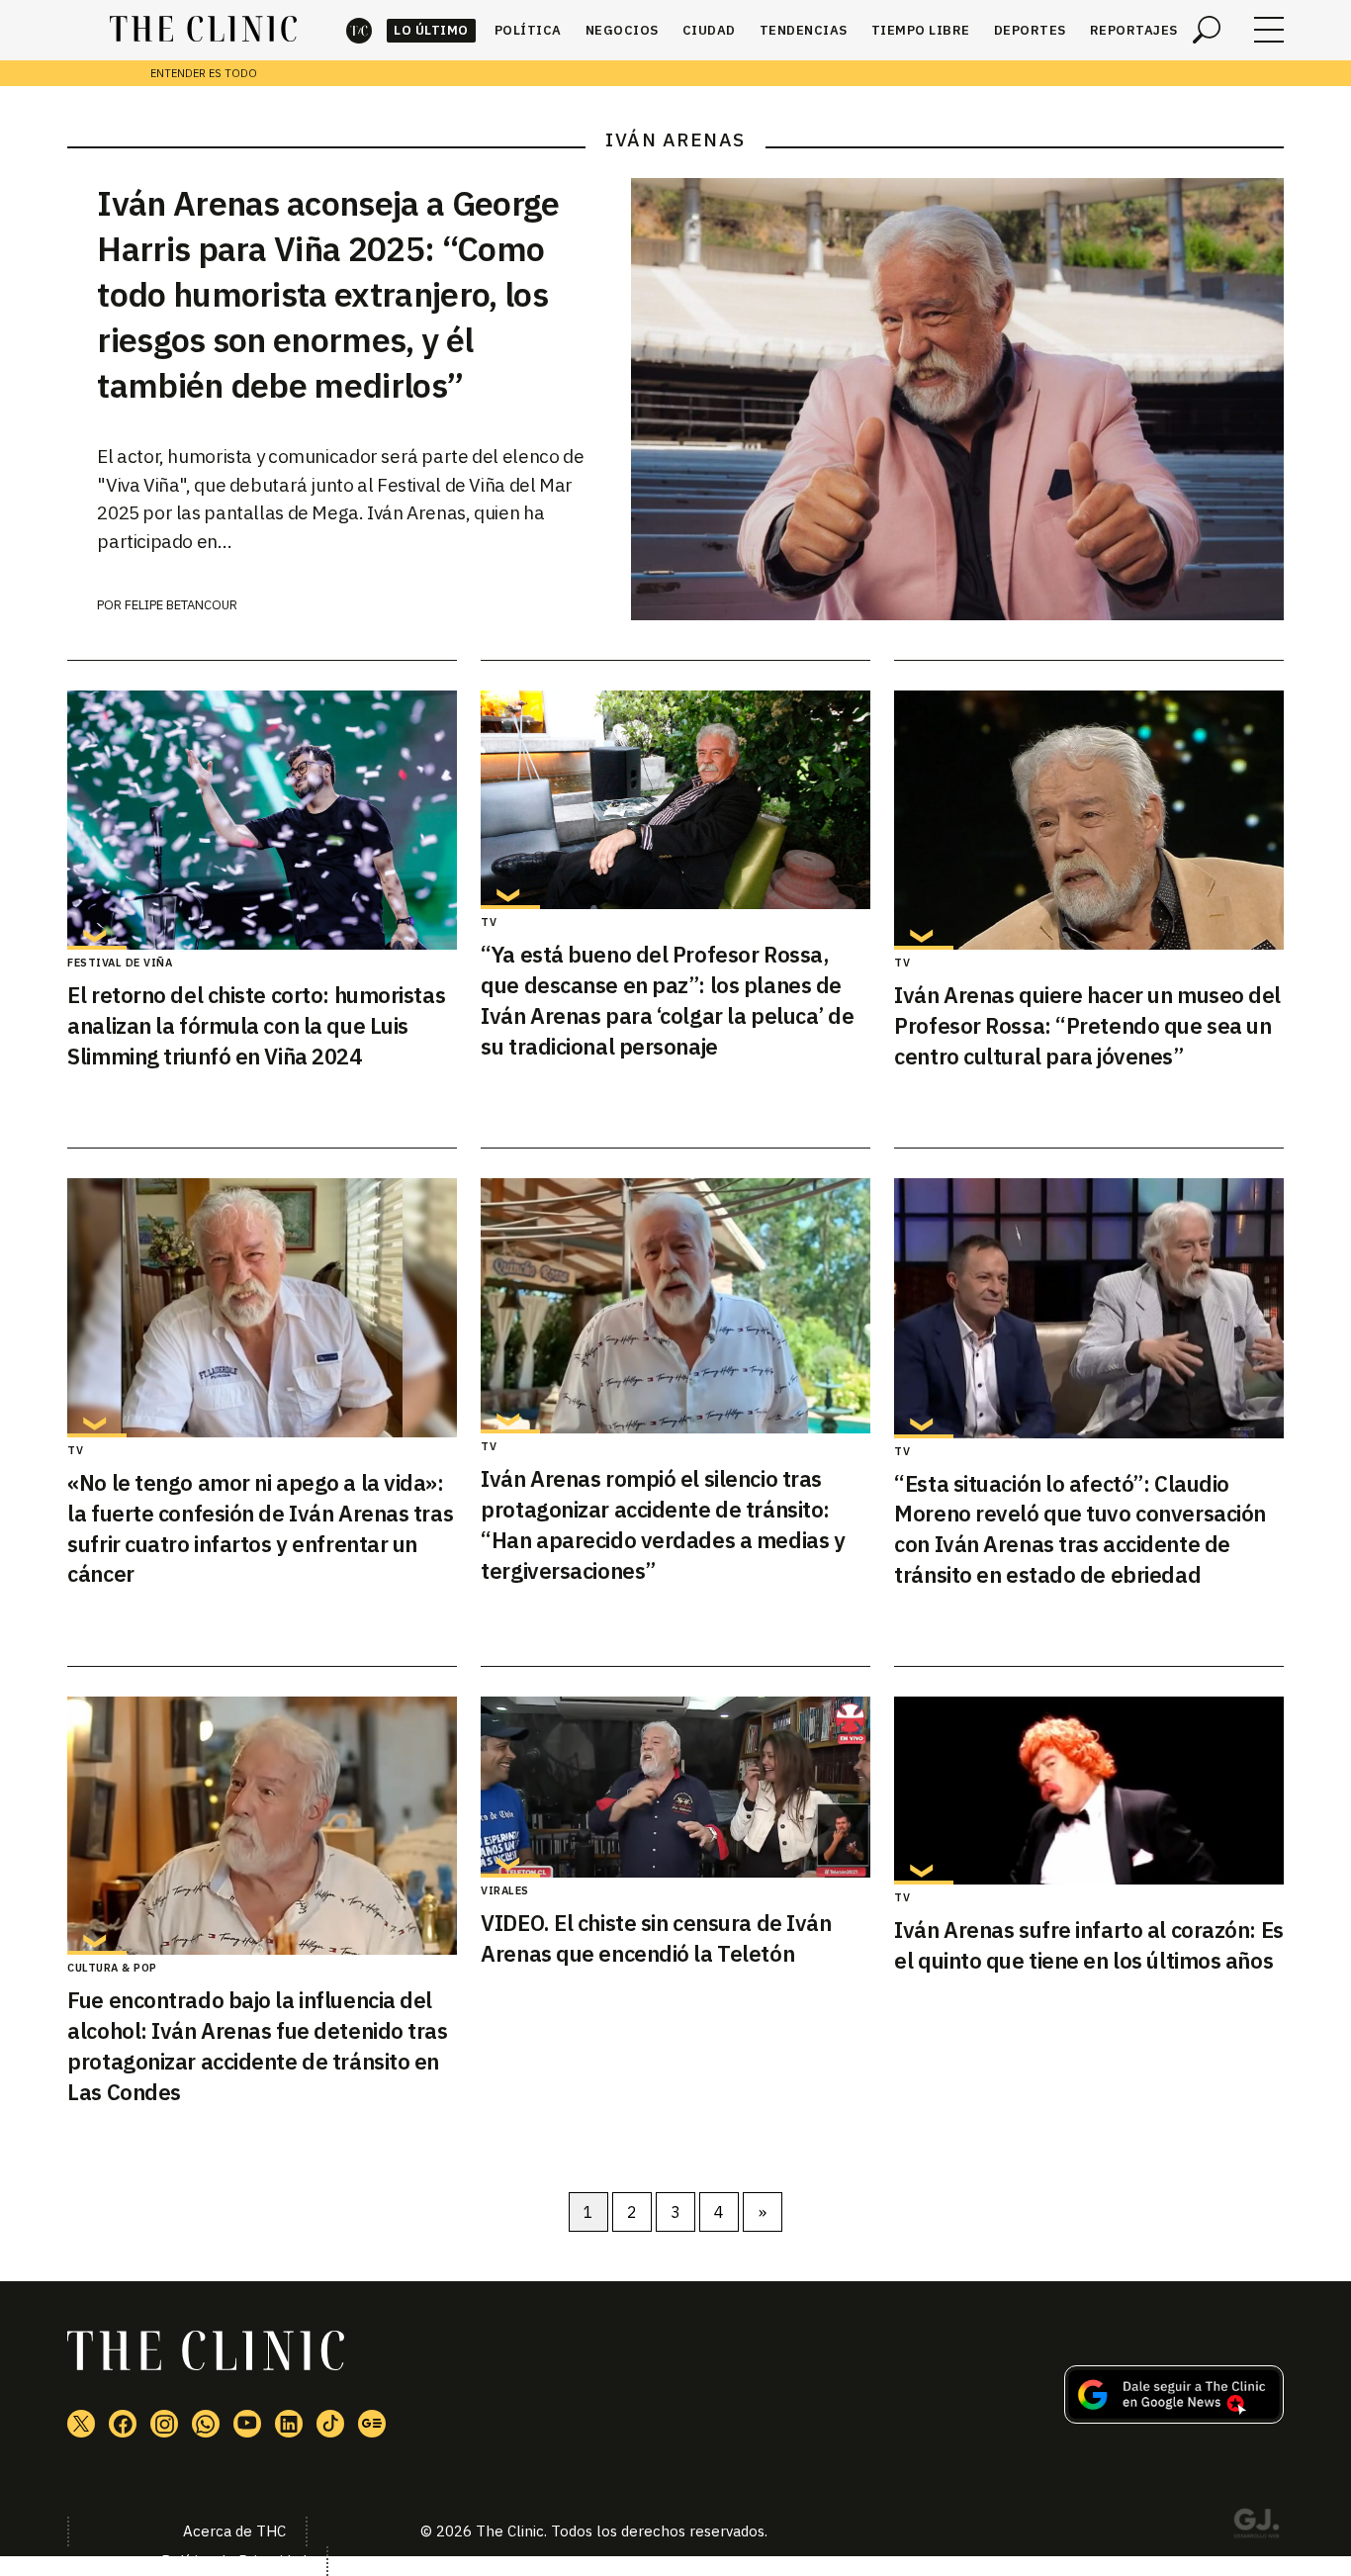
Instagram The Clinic (164, 2424)
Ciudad (709, 30)
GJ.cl (1256, 2527)
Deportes (1030, 30)
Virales (505, 1890)
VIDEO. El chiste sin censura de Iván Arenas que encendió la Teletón (656, 1938)
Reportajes (1134, 30)
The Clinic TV (247, 2424)
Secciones (1269, 30)
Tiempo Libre (921, 30)
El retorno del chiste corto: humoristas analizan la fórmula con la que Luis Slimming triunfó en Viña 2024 (256, 1025)
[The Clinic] (203, 30)
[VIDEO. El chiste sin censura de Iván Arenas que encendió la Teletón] (675, 1787)
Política (528, 30)
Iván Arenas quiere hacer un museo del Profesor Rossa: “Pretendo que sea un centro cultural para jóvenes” (1087, 1025)
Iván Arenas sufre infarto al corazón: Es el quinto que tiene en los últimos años (1088, 1945)
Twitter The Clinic (81, 2424)
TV (489, 922)
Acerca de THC (234, 2531)
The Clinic (359, 30)
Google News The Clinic (372, 2424)
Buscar (1207, 30)
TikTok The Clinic (330, 2424)
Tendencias (804, 30)
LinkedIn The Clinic (289, 2424)
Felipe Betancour (181, 605)
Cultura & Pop (112, 1968)
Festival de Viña (120, 963)
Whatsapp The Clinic (206, 2424)
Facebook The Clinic (123, 2424)
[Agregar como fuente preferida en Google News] (1174, 2418)
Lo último (431, 30)
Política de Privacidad (234, 2561)
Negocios (622, 30)
